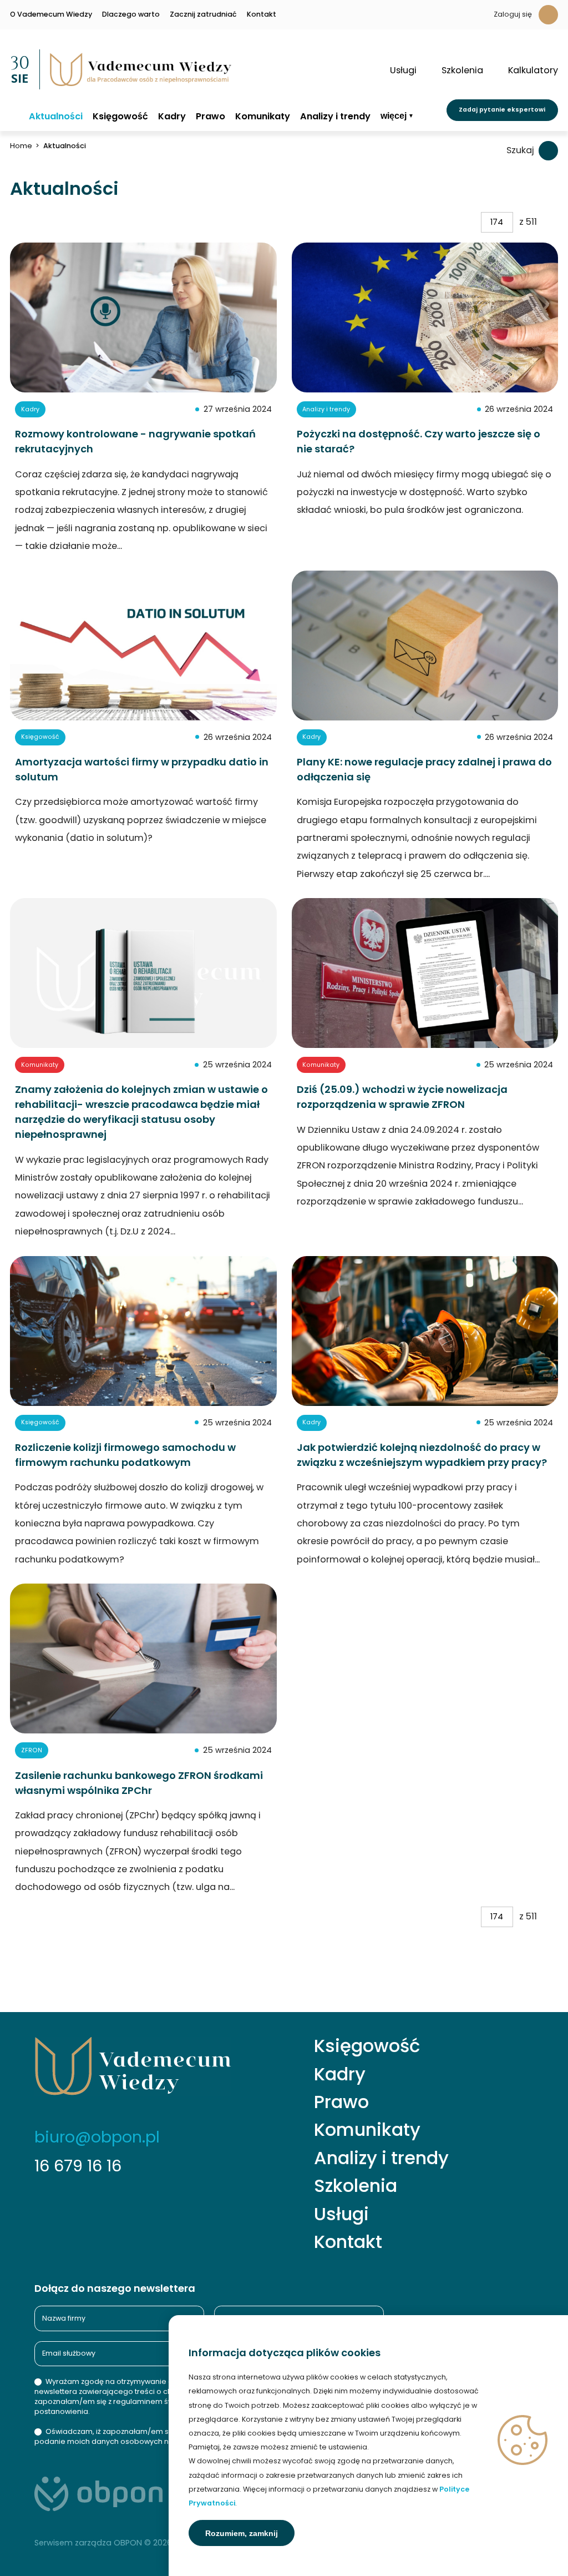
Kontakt (262, 15)
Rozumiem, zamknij (242, 2533)
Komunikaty (263, 117)
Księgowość (120, 117)
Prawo (211, 117)
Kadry (172, 117)
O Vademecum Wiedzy (51, 15)
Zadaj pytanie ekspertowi (502, 110)
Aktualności (56, 117)
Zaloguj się (513, 14)
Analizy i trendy (335, 117)
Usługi (341, 2214)
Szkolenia (356, 2186)
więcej (394, 116)
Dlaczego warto (131, 15)
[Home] (14, 116)
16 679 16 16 (78, 2166)
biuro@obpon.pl (97, 2137)
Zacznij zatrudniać (203, 15)
